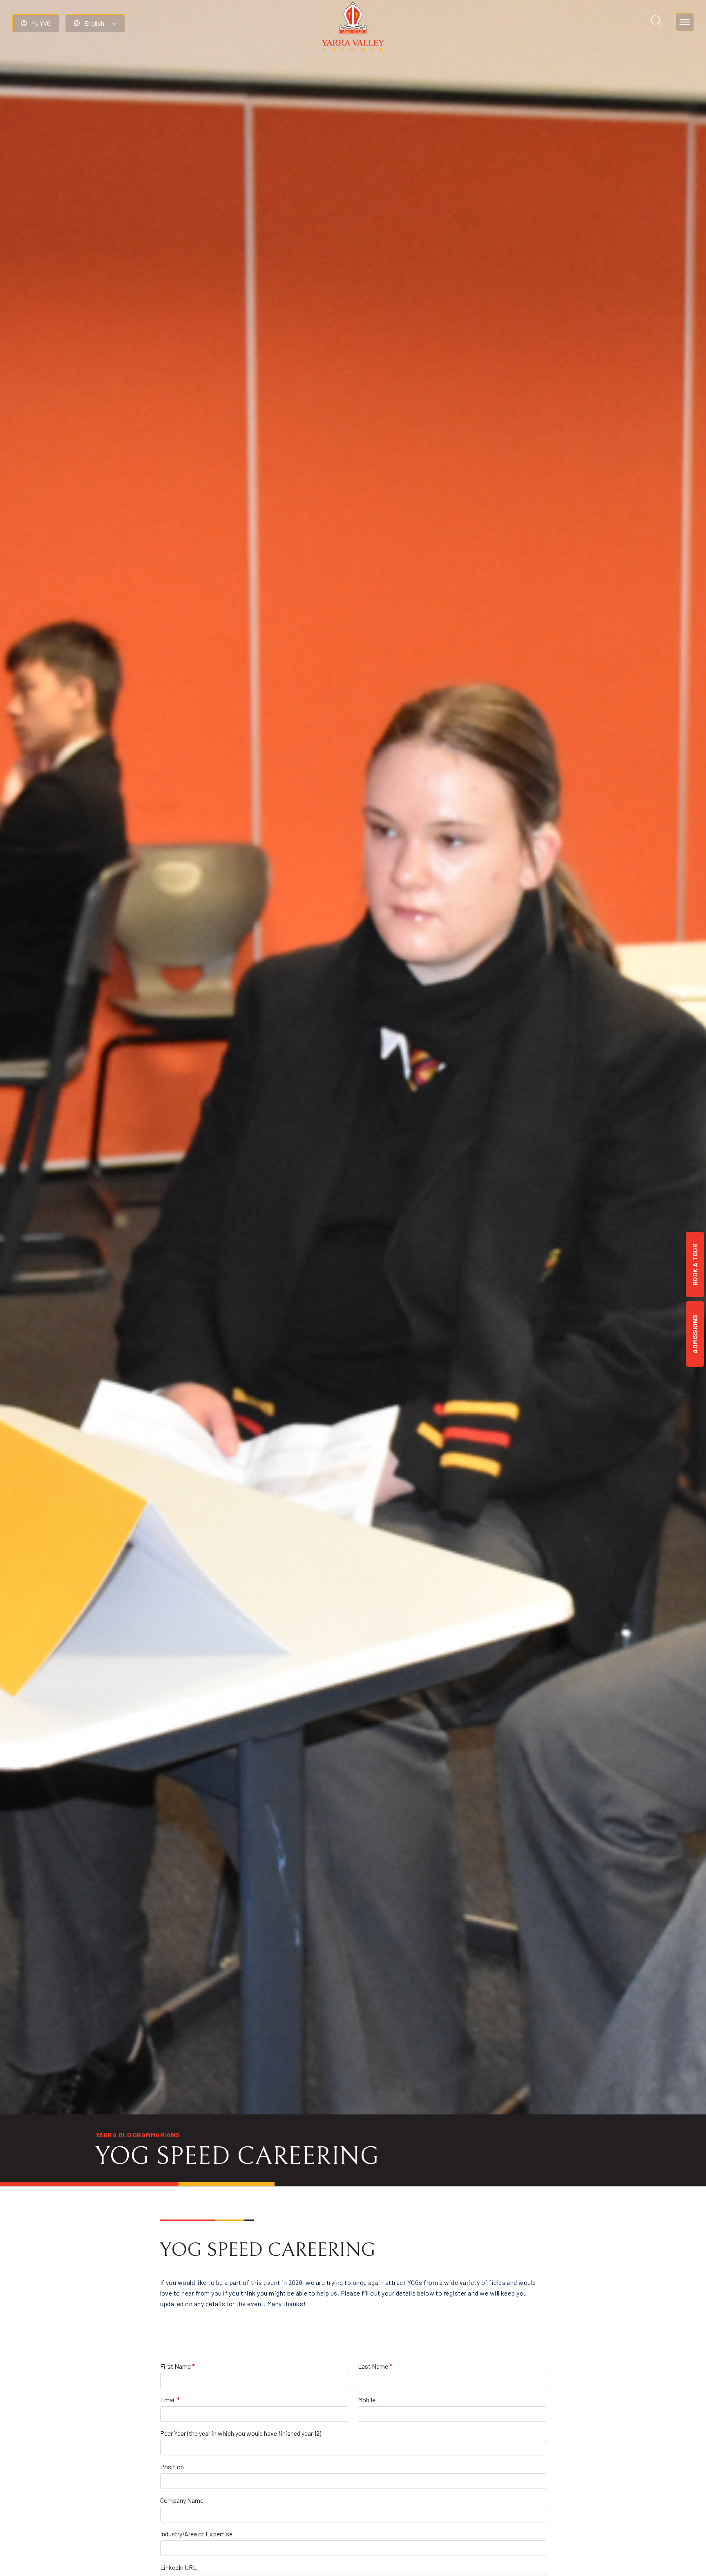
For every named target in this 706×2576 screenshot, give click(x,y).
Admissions (695, 1334)
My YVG (41, 23)
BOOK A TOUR (695, 1264)
